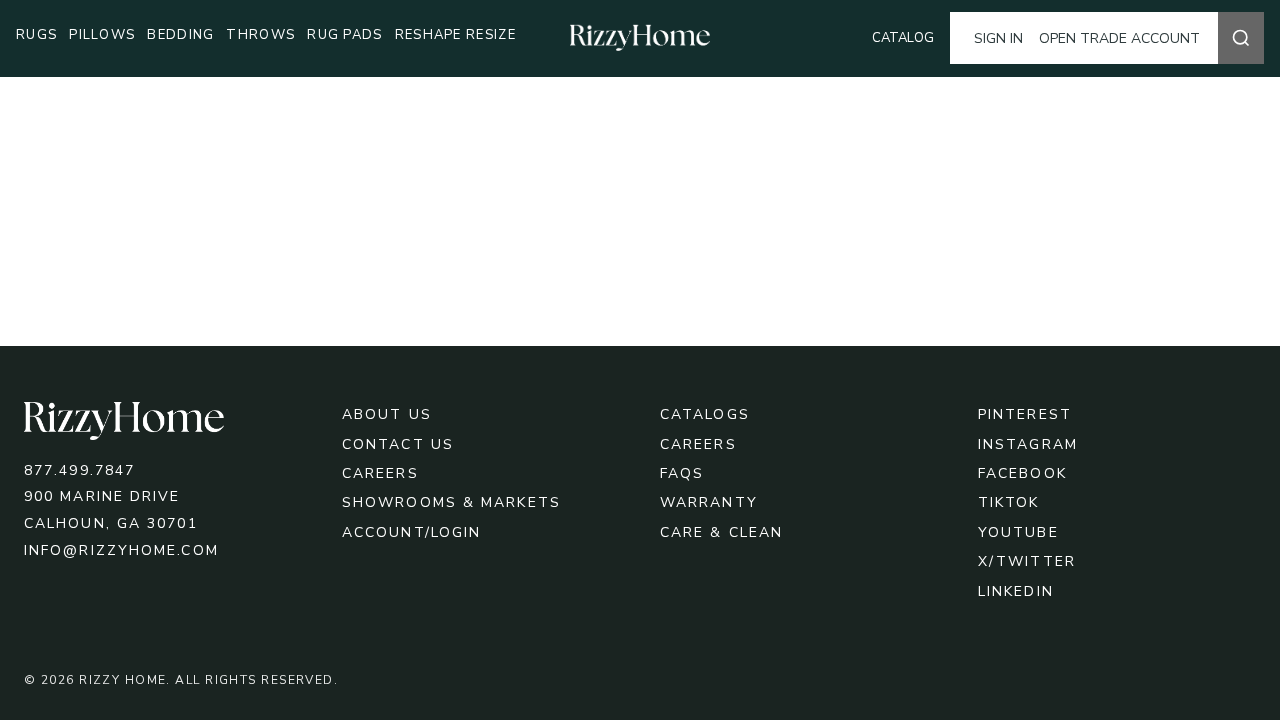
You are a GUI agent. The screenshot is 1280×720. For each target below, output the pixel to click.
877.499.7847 (79, 470)
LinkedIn (1016, 591)
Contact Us (398, 444)
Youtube (1018, 532)
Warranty (709, 502)
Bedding (180, 35)
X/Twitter (1027, 561)
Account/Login (411, 532)
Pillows (102, 35)
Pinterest (1025, 414)
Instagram (1028, 444)
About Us (387, 414)
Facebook (1022, 473)
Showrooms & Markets (451, 502)
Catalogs (705, 414)
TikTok (1009, 502)
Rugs (36, 35)
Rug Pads (344, 35)
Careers (380, 473)
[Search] (1241, 38)
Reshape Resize (455, 35)
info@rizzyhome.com (121, 550)
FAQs (682, 473)
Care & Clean (721, 532)
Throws (260, 35)
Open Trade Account (1119, 38)
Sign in (998, 38)
